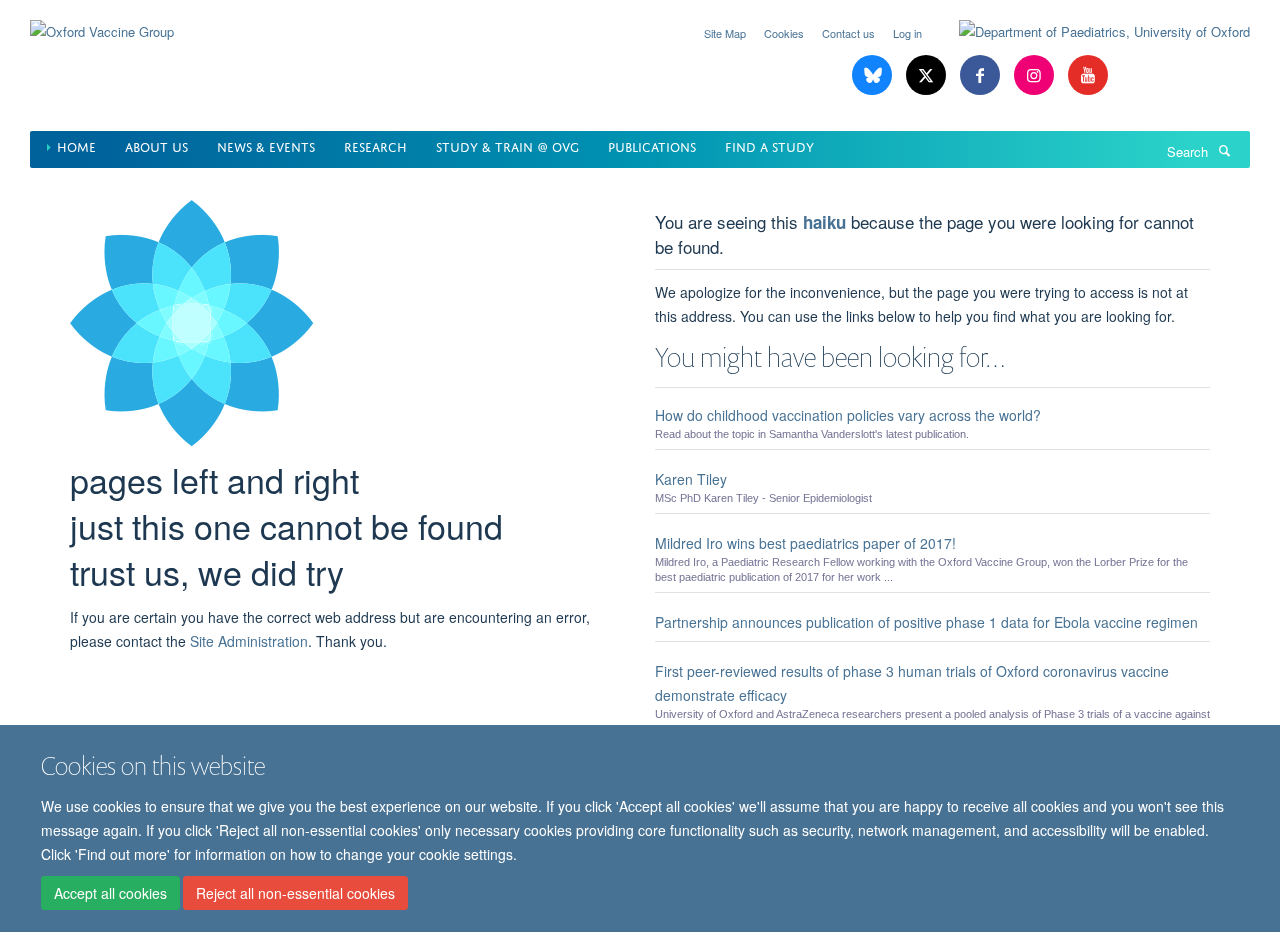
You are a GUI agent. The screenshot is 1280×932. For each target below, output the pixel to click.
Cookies (784, 33)
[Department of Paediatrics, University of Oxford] (1089, 32)
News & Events (266, 145)
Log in (907, 33)
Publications (652, 145)
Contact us (848, 33)
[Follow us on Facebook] (982, 75)
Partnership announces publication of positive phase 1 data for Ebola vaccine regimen (926, 622)
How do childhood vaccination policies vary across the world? (848, 415)
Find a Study (769, 145)
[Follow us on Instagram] (1036, 75)
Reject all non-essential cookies (295, 893)
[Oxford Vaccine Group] (102, 19)
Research (375, 145)
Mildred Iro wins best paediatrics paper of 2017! (805, 543)
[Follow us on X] (928, 75)
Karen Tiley (691, 479)
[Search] (1224, 150)
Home (76, 145)
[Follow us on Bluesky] (874, 75)
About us (156, 145)
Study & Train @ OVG (507, 145)
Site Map (725, 33)
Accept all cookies (110, 893)
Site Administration (249, 641)
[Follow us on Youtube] (1088, 75)
